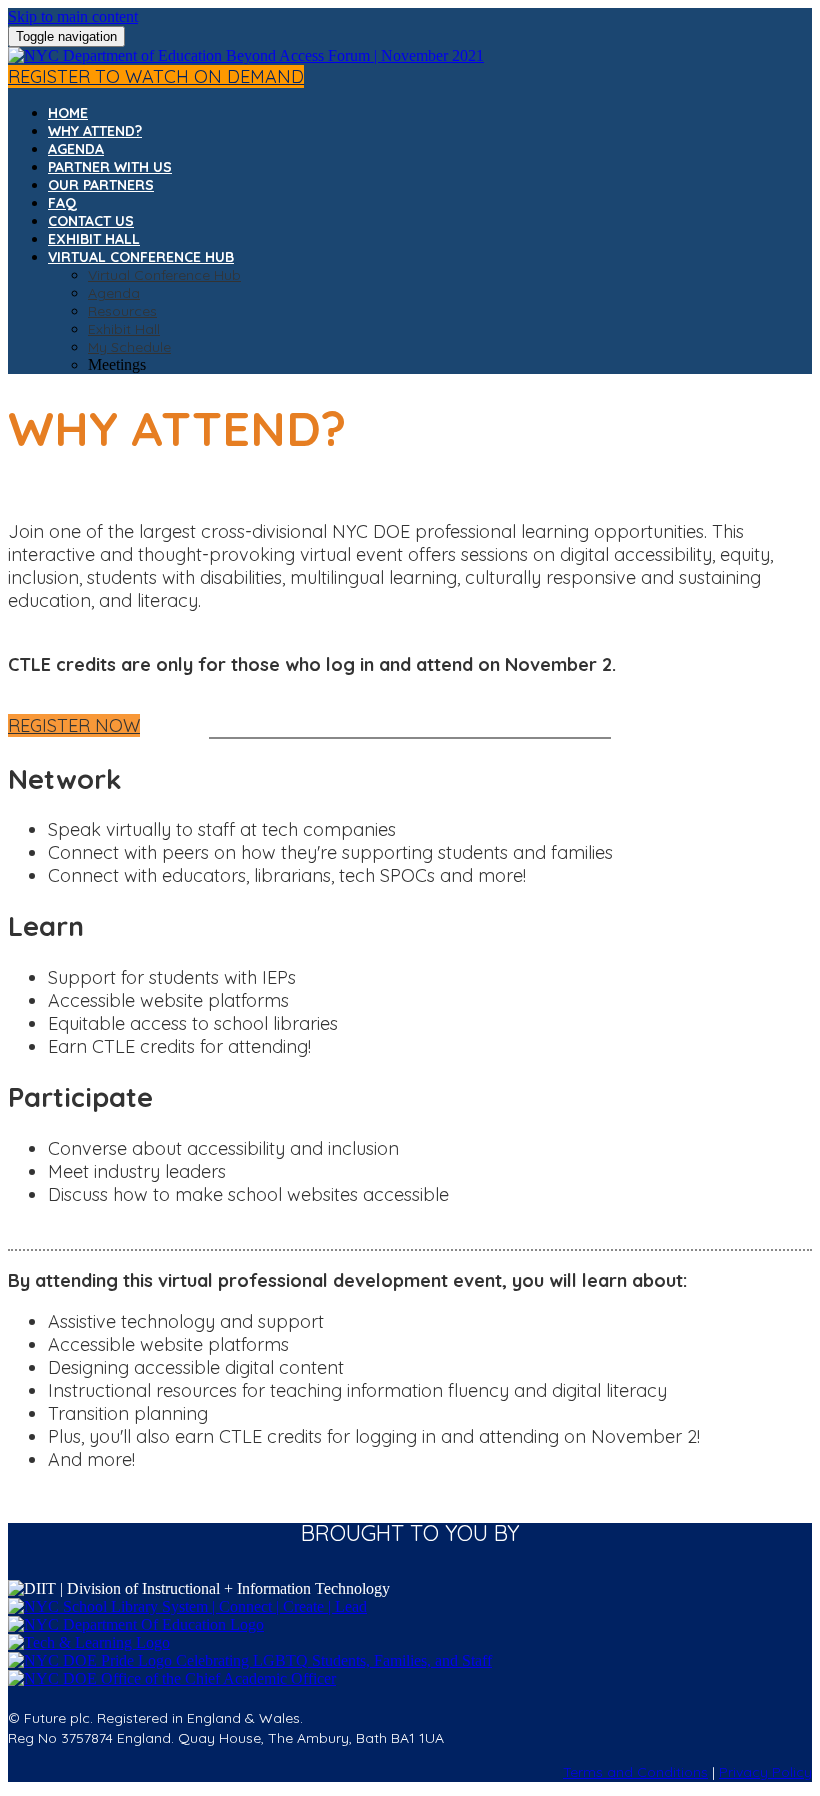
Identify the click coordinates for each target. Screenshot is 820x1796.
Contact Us (91, 221)
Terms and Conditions (635, 1772)
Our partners (101, 185)
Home (68, 113)
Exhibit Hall (94, 239)
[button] (156, 76)
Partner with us (110, 167)
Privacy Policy (765, 1772)
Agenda (76, 149)
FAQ (62, 203)
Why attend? (95, 131)
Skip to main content (73, 16)
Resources (122, 311)
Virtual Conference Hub (141, 257)
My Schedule (129, 347)
